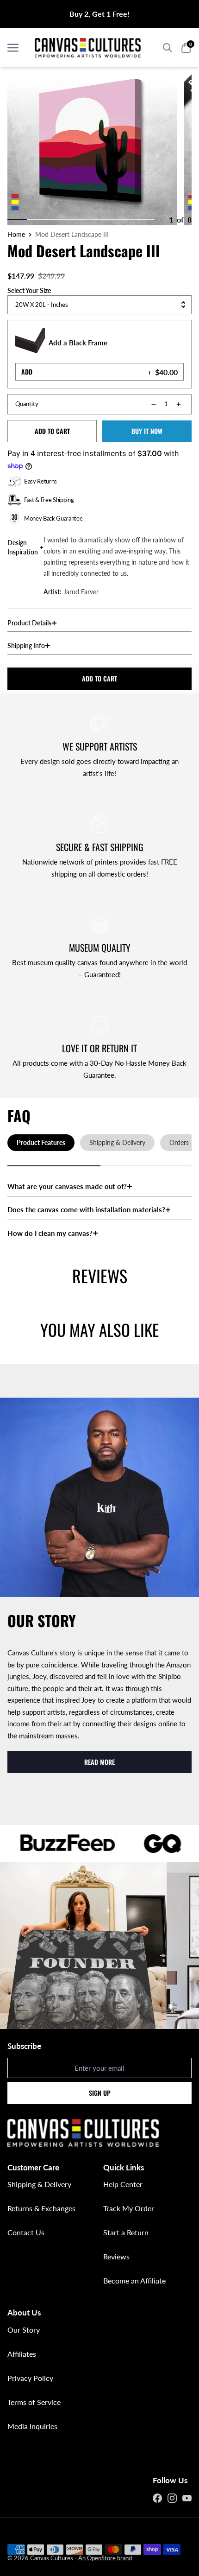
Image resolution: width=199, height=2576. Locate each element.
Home (16, 235)
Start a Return (126, 2232)
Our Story (24, 2330)
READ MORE (99, 1762)
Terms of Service (34, 2402)
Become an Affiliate (134, 2280)
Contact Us (26, 2232)
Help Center (123, 2184)
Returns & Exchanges (41, 2208)
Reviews (116, 2256)
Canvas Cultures (52, 2558)
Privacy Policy (30, 2378)
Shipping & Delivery (39, 2184)
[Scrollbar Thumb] (17, 220)
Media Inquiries (32, 2426)
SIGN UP (100, 2093)
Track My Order (129, 2208)
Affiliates (22, 2354)
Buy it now (147, 431)
